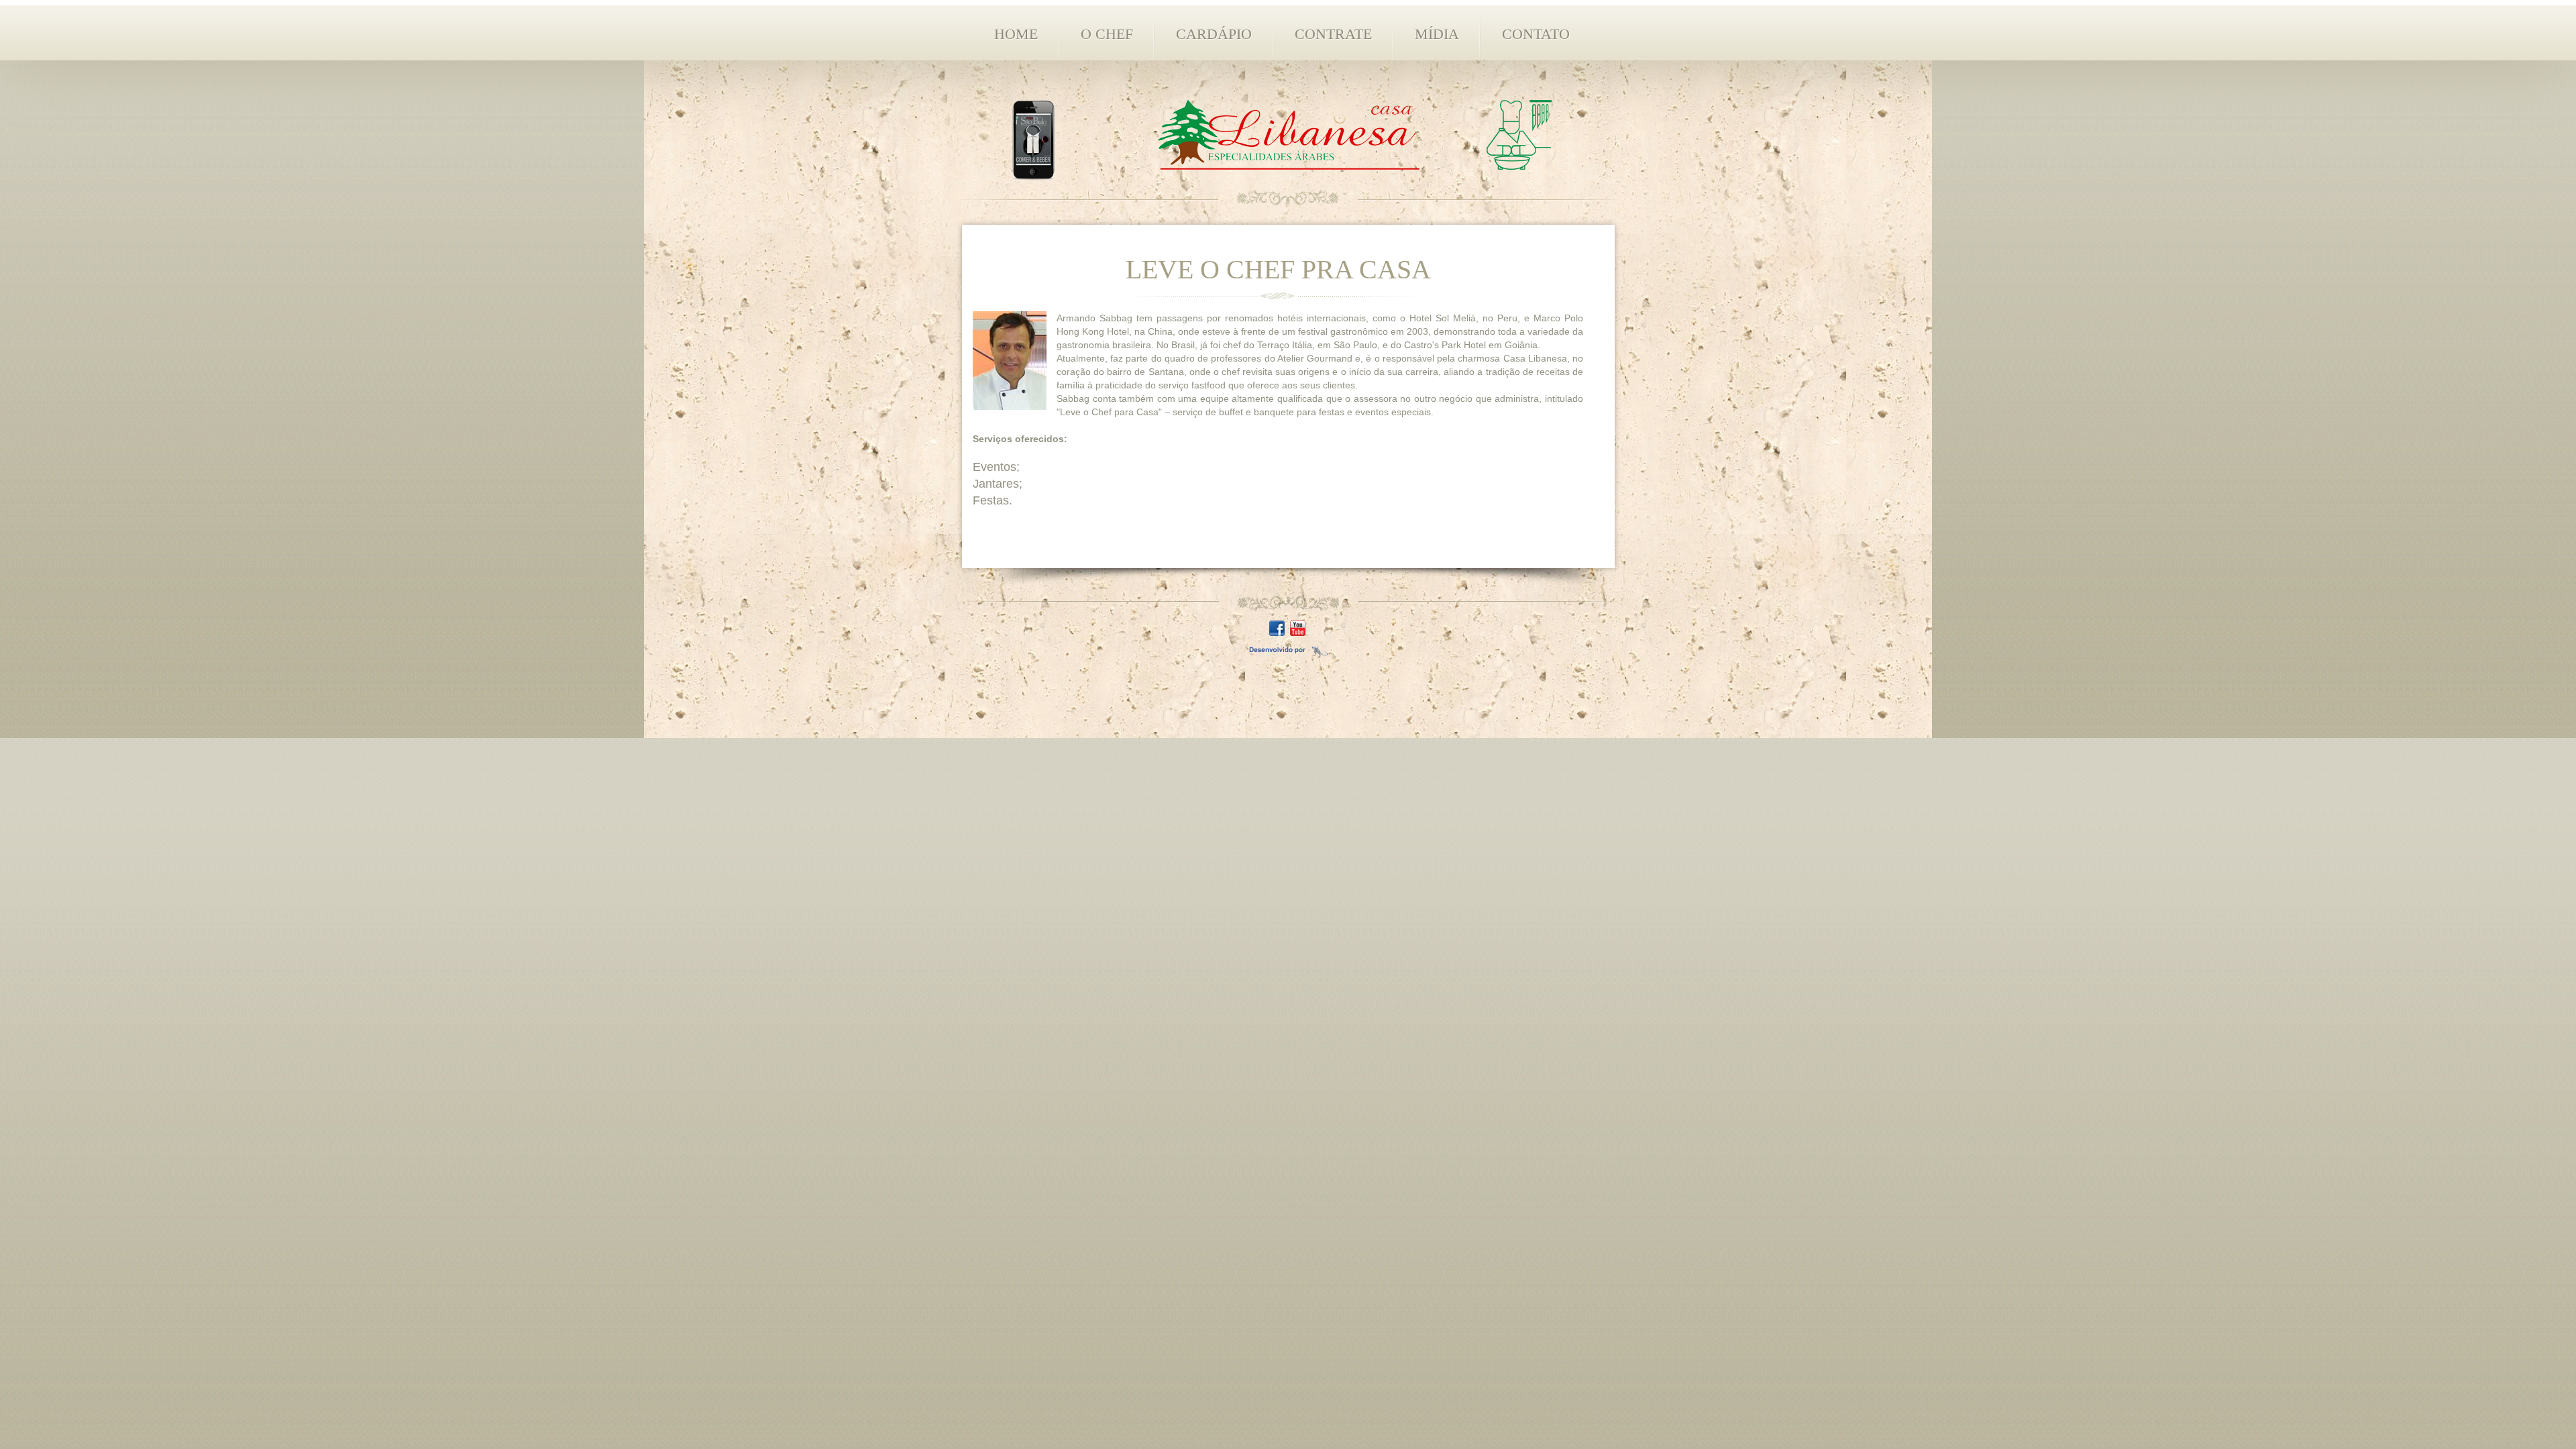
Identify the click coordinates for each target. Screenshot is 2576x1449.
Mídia (1437, 34)
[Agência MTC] (1288, 649)
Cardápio (1214, 34)
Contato (1536, 34)
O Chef (1107, 34)
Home (1016, 34)
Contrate (1333, 34)
